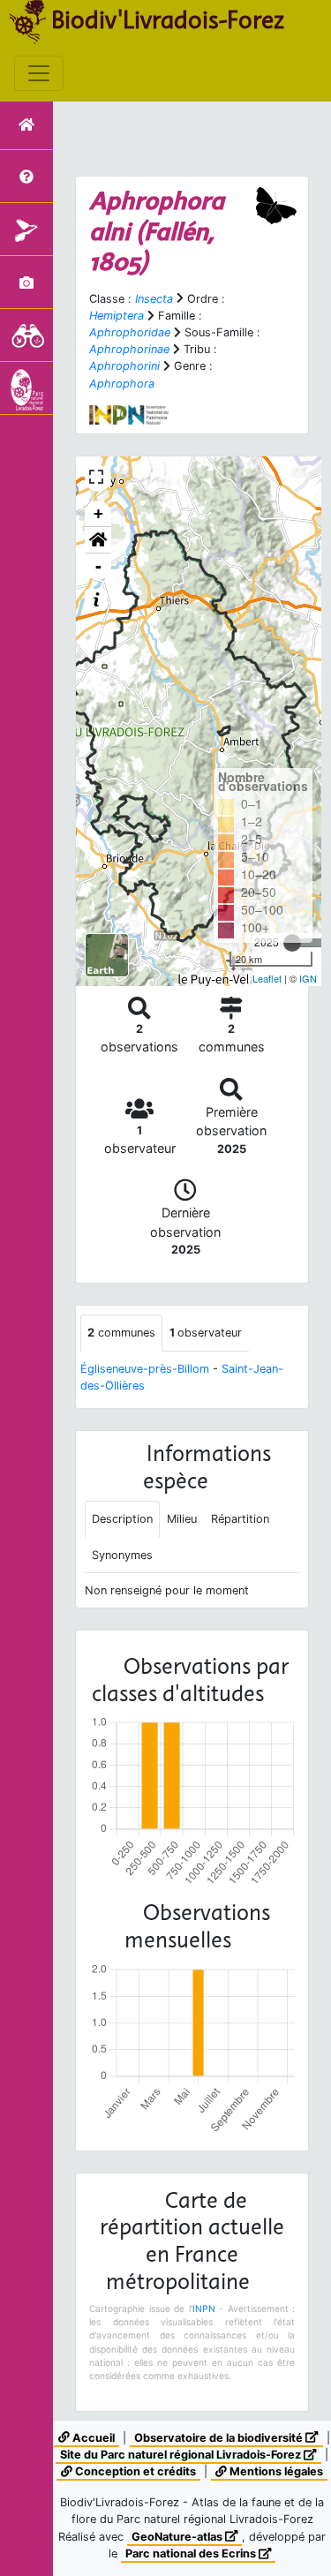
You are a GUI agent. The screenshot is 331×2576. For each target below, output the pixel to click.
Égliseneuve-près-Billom (145, 1369)
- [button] (98, 566)
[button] (98, 540)
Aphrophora (122, 384)
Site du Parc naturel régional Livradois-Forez (182, 2455)
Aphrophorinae (129, 349)
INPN (204, 2309)
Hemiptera (117, 316)
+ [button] (98, 513)
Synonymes (122, 1555)
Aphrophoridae (130, 332)
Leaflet (267, 978)
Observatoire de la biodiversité (220, 2438)
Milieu (182, 1519)
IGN (308, 978)
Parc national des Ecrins (192, 2553)
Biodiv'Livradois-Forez (168, 19)
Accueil (92, 2438)
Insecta (154, 299)
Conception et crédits (134, 2471)
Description (122, 1519)
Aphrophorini (124, 366)
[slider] (292, 943)
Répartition (240, 1519)
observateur (206, 1333)
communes (121, 1333)
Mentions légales (275, 2471)
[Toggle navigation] (39, 73)
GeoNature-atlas (178, 2537)
